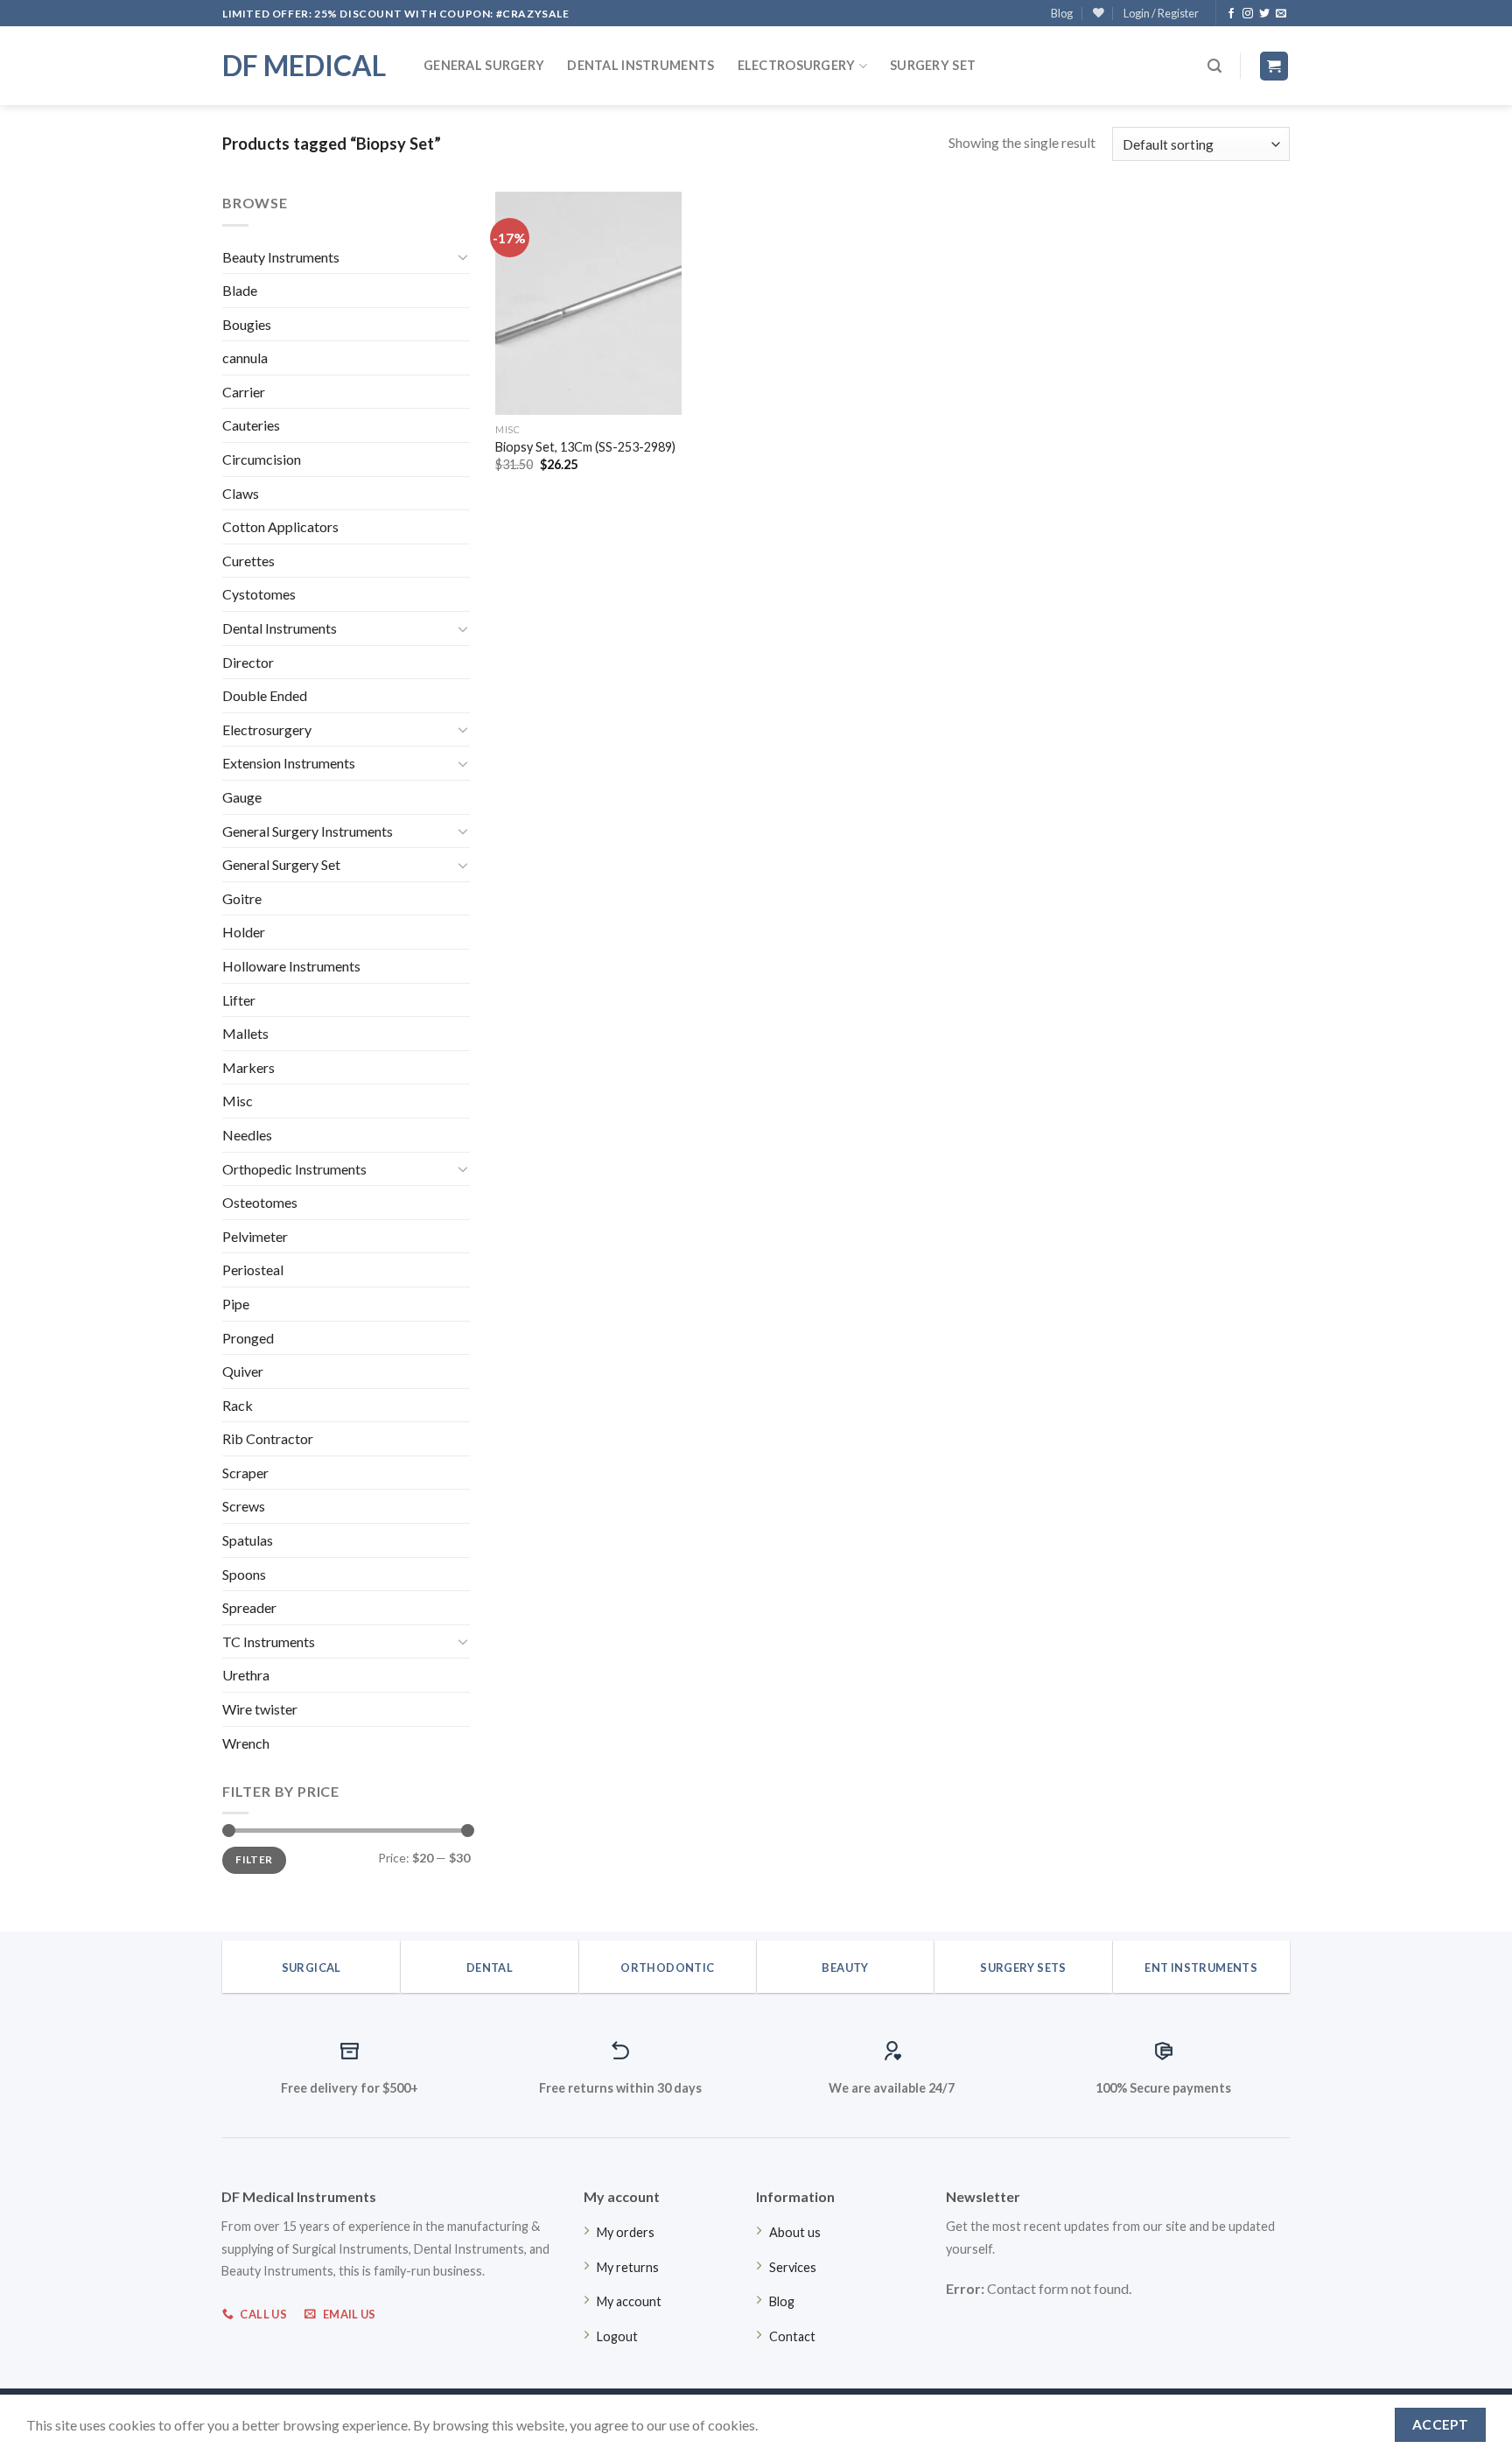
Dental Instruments (640, 65)
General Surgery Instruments (308, 831)
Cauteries (251, 425)
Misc (238, 1101)
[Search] (1214, 66)
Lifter (239, 1000)
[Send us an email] (1281, 14)
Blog (1062, 13)
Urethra (246, 1675)
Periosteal (253, 1270)
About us (795, 2232)
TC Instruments (269, 1641)
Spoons (244, 1574)
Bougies (247, 324)
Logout (617, 2336)
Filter (254, 1859)
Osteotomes (260, 1202)
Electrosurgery (797, 65)
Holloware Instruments (291, 966)
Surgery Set (933, 65)
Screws (244, 1506)
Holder (244, 932)
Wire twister (260, 1709)
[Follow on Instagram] (1248, 14)
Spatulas (248, 1540)
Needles (247, 1135)
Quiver (243, 1371)
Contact (792, 2336)
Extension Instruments (289, 763)
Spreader (249, 1607)
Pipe (236, 1304)
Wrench (246, 1743)
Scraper (245, 1473)
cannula (245, 358)
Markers (248, 1067)
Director (248, 662)
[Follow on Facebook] (1231, 14)
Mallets (245, 1033)
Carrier (244, 392)
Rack (238, 1405)
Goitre (242, 898)
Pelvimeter (255, 1236)
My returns (628, 2267)
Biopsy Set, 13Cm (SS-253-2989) (585, 447)
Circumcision (262, 459)
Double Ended (265, 695)
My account (629, 2301)
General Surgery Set (281, 864)
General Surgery (484, 65)
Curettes (248, 561)
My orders (626, 2232)
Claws (241, 493)
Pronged (248, 1338)
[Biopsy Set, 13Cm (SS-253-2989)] (588, 303)
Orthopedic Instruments (294, 1169)
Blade (240, 290)
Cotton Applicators (280, 526)
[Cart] (1274, 66)
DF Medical (304, 66)
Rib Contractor (268, 1438)
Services (793, 2267)
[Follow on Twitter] (1264, 14)
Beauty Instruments (281, 257)
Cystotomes (259, 594)
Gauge (242, 797)
